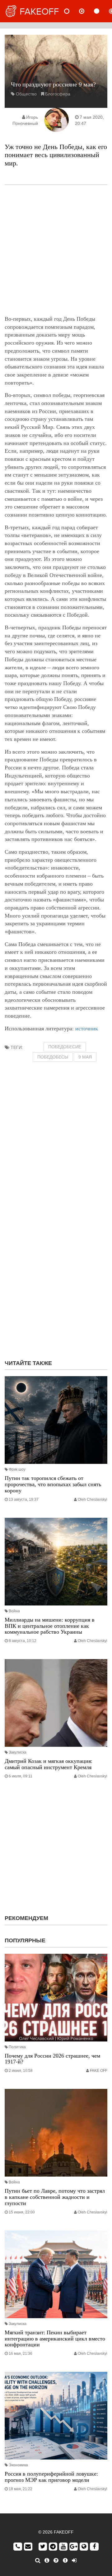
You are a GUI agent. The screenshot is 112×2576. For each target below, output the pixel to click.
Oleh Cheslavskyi (93, 1499)
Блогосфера (58, 94)
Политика (17, 2047)
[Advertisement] (56, 250)
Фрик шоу (17, 1469)
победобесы (53, 1057)
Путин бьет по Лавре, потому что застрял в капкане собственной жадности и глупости (55, 2197)
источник (87, 1028)
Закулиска (18, 1752)
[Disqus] (56, 1275)
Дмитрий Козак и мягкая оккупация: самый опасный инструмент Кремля (49, 1764)
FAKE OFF (99, 2071)
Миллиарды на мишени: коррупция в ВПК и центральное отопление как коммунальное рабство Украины (50, 1626)
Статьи (102, 11)
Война (14, 1611)
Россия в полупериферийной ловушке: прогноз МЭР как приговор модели (51, 2477)
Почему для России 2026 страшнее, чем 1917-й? (52, 2059)
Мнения (87, 11)
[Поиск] (38, 2561)
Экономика (18, 2465)
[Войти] (74, 2561)
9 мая (85, 1057)
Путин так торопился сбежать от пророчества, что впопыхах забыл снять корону (53, 1484)
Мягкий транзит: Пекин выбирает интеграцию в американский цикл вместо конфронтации (55, 2339)
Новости (72, 11)
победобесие (65, 1047)
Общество (26, 94)
